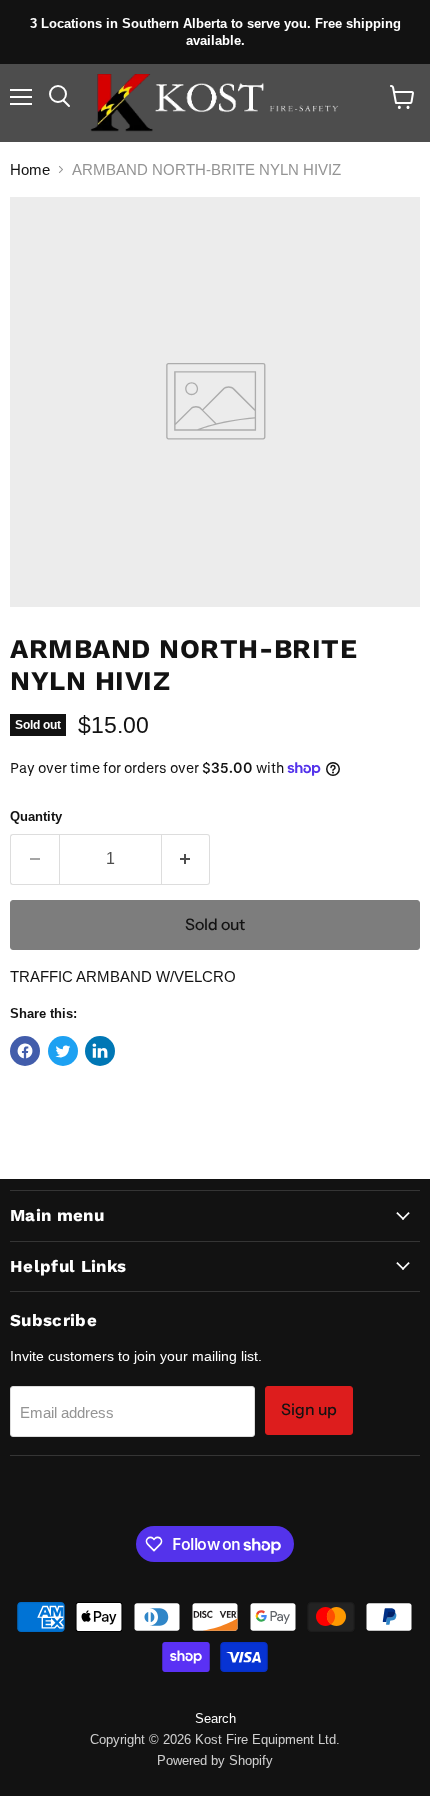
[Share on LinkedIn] (100, 1051)
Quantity (36, 816)
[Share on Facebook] (25, 1051)
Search (215, 1718)
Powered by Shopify (215, 1760)
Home (30, 169)
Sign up (309, 1409)
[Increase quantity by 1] (186, 859)
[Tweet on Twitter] (63, 1051)
